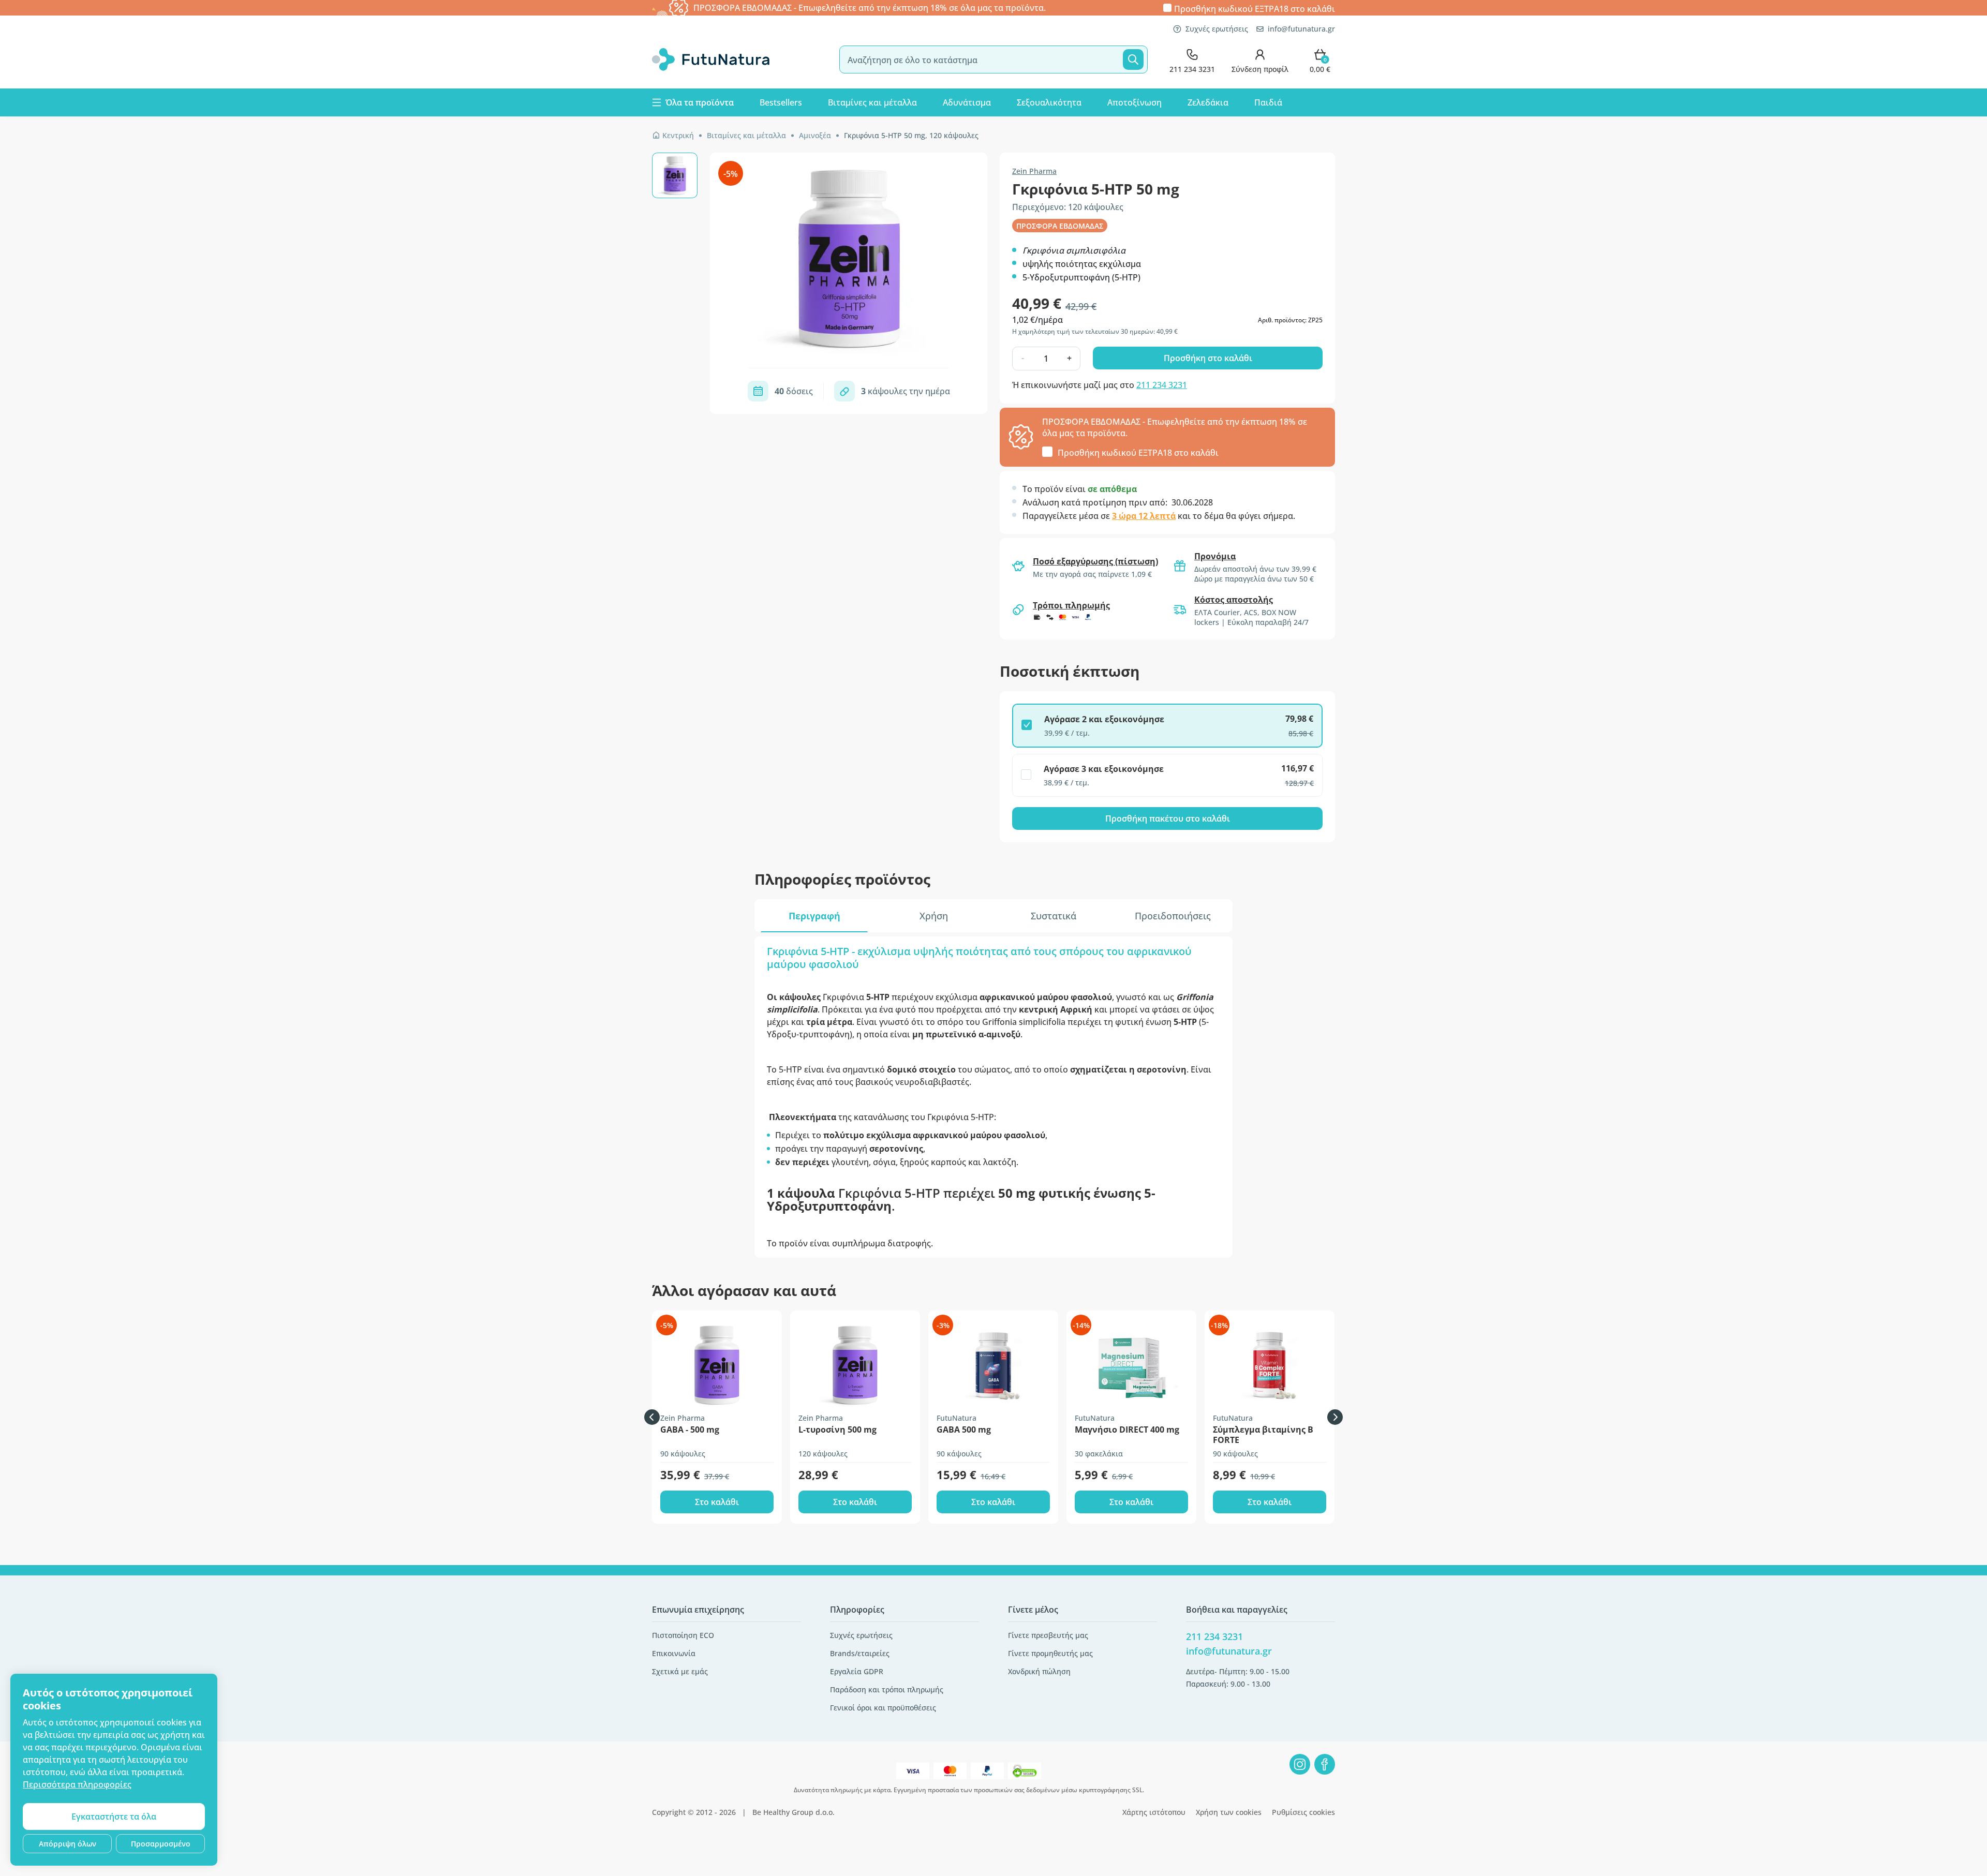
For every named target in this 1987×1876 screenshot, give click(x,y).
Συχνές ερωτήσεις (1217, 29)
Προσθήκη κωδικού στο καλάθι (1255, 8)
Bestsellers (781, 102)
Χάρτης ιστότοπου (1154, 1812)
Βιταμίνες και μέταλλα (872, 102)
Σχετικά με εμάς (680, 1671)
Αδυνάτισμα (967, 102)
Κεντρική (678, 135)
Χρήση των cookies (1229, 1812)
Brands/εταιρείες (860, 1653)
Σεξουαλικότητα (1049, 102)
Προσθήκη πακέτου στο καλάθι (1168, 818)
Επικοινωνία (674, 1653)
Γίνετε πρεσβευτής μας (1048, 1635)
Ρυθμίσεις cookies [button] (1303, 1812)
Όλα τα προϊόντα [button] (700, 102)
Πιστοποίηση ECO (683, 1635)
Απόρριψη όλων (68, 1844)
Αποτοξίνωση (1135, 102)
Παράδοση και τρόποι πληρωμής (887, 1689)
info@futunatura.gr (1301, 29)
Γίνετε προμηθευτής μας (1050, 1653)
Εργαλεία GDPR (857, 1671)
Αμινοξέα (815, 135)
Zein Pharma (1034, 171)
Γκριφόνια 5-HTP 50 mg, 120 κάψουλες (911, 135)
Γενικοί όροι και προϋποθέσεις (883, 1708)
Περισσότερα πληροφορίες (77, 1784)
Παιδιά (1268, 102)
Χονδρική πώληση (1039, 1671)
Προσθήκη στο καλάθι (1208, 358)
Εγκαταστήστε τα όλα (114, 1817)
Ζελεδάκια (1208, 102)
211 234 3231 (1162, 385)
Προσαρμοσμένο (161, 1844)
